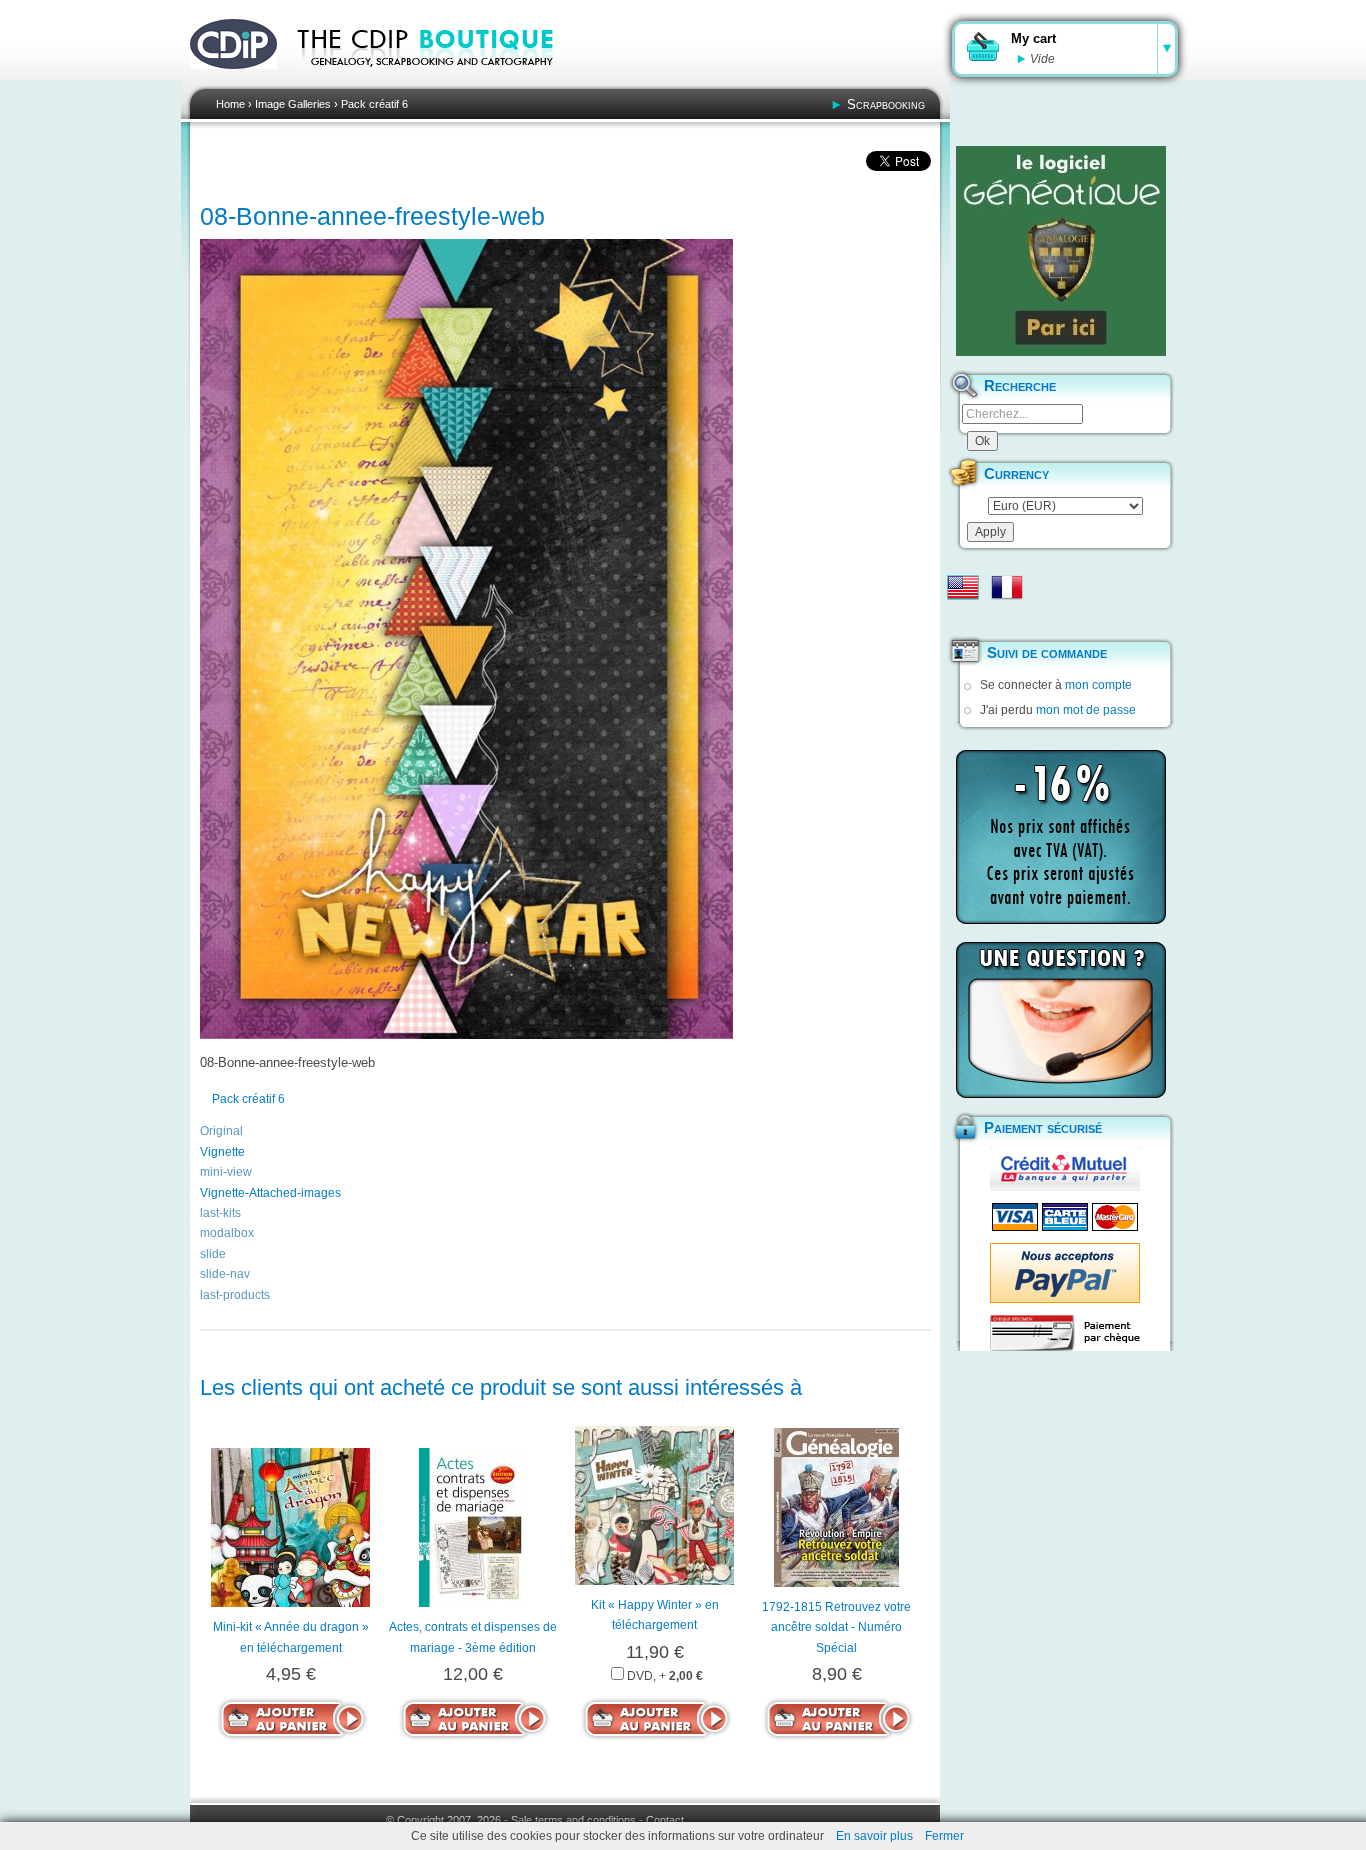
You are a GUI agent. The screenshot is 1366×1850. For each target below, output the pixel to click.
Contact (665, 1820)
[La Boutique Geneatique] (1061, 251)
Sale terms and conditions (573, 1820)
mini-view (226, 1172)
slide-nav (225, 1274)
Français (1007, 587)
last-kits (220, 1213)
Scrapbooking (886, 104)
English (963, 587)
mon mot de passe (1086, 710)
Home (230, 104)
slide (213, 1254)
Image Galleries (293, 104)
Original (221, 1131)
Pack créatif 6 (374, 104)
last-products (235, 1295)
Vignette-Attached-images (270, 1193)
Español (963, 619)
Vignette (222, 1152)
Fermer (944, 1836)
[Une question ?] (1061, 1020)
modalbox (227, 1233)
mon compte (1098, 685)
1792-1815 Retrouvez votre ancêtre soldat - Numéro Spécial (836, 1627)
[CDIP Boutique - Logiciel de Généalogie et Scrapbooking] (439, 80)
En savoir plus (874, 1836)
